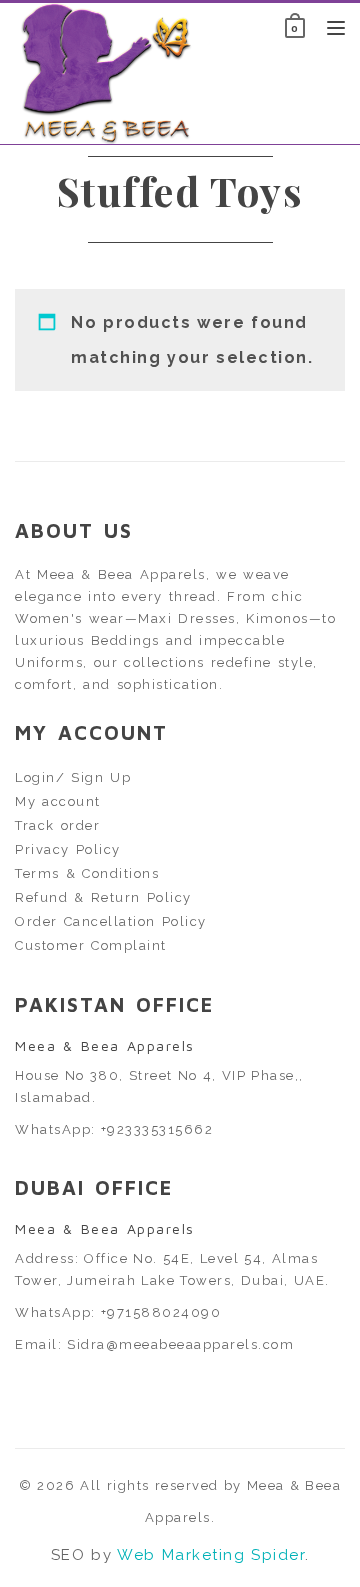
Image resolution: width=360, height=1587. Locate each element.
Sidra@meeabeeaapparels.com (180, 1344)
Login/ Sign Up (73, 777)
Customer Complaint (91, 945)
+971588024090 (161, 1312)
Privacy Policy (68, 849)
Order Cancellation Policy (111, 921)
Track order (57, 825)
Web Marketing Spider (211, 1555)
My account (58, 801)
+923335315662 (157, 1129)
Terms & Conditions (87, 873)
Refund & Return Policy (103, 897)
